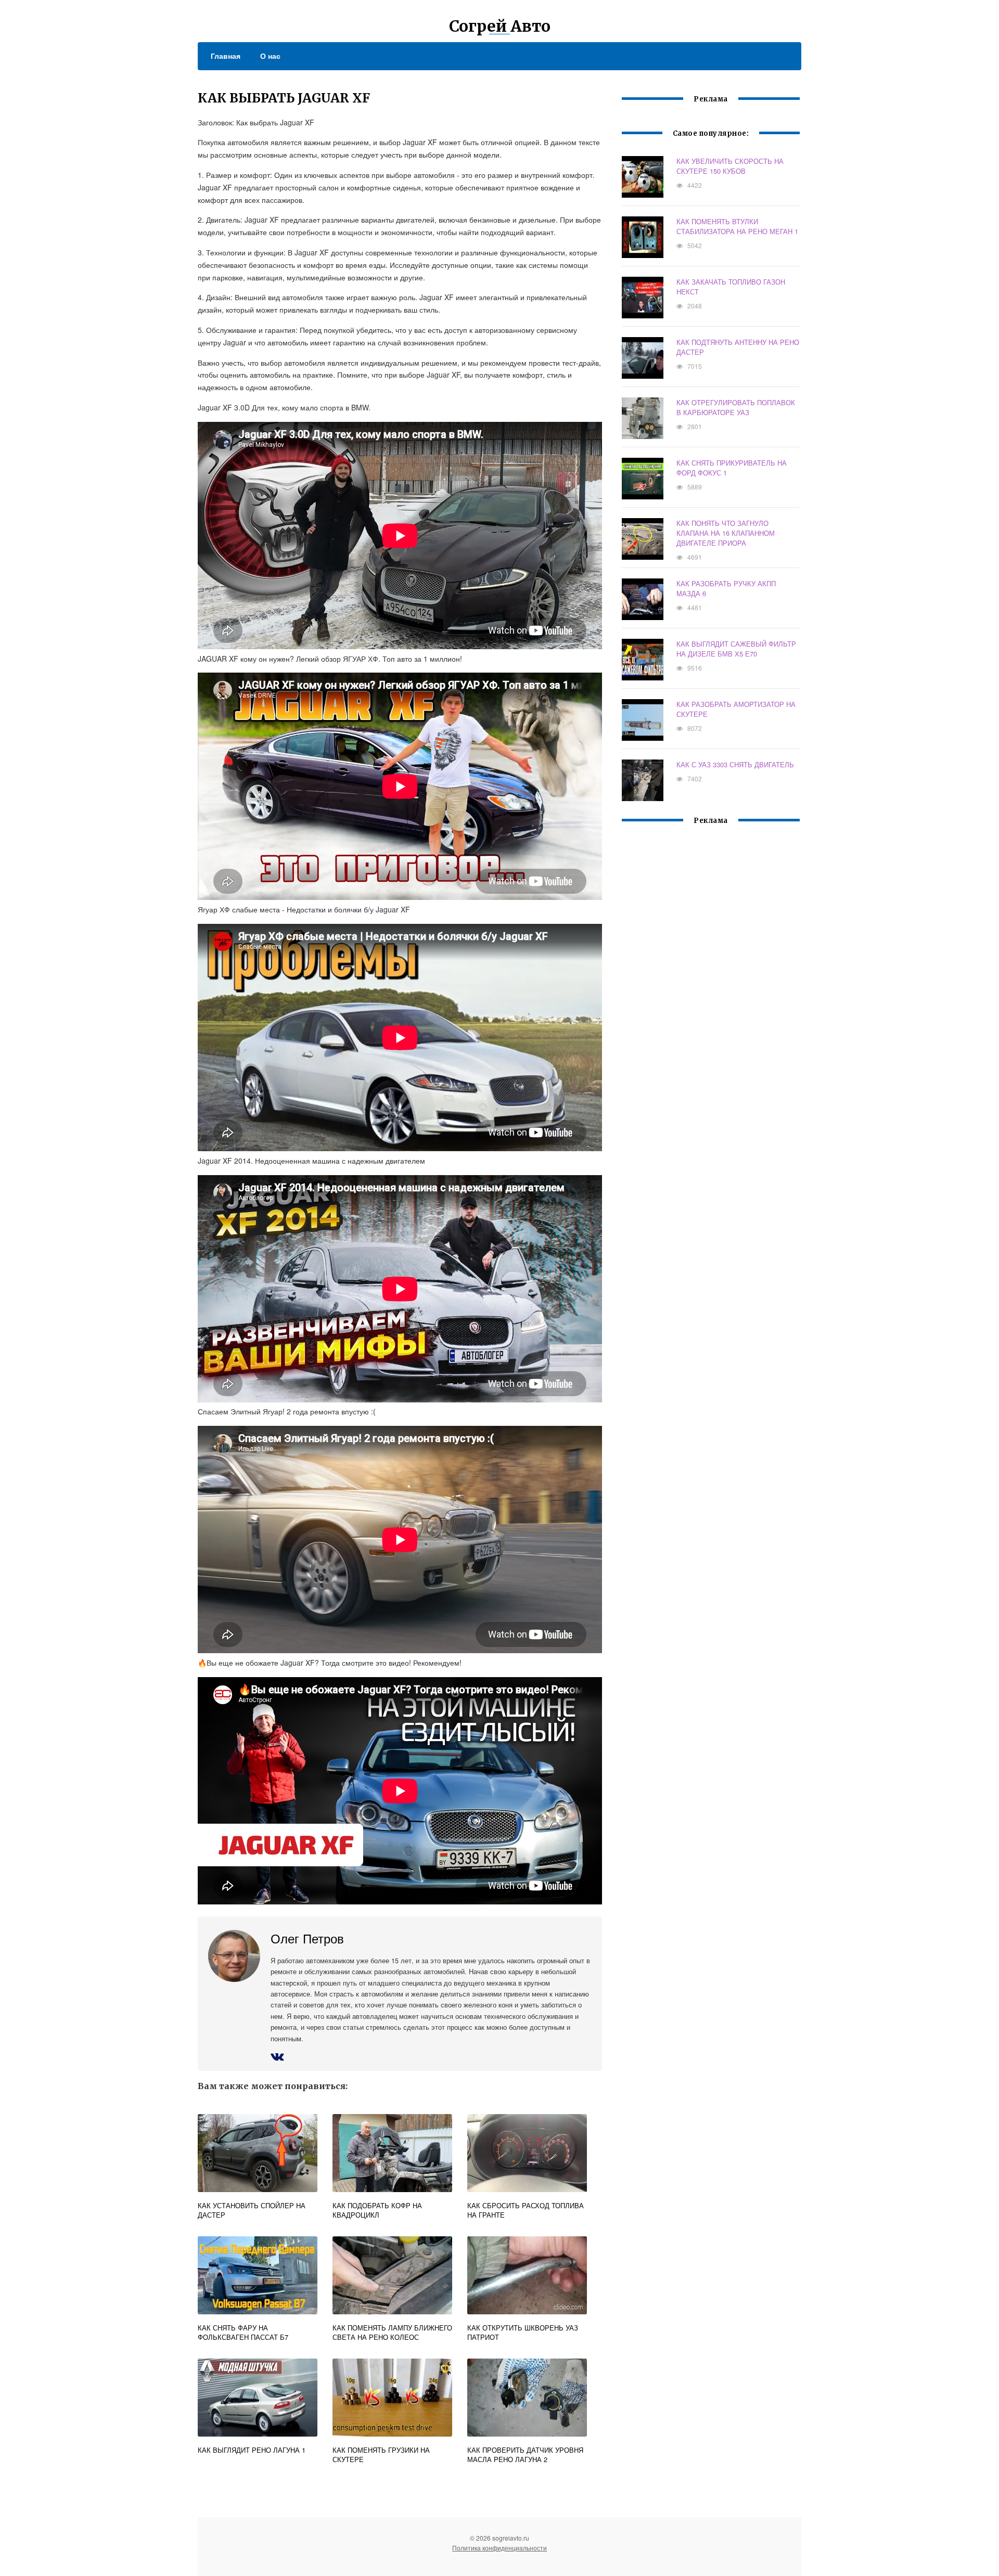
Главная (226, 56)
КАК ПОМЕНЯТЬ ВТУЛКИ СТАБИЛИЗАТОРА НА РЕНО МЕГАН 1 (737, 226)
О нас (270, 56)
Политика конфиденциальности (499, 2548)
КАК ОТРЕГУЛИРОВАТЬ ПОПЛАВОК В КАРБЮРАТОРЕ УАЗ (736, 407)
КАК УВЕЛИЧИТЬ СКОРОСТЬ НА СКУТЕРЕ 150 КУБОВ (730, 166)
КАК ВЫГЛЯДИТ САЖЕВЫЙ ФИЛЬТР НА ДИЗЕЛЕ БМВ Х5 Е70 (736, 649)
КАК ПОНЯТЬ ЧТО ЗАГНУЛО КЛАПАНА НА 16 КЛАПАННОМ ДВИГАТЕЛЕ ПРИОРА (726, 533)
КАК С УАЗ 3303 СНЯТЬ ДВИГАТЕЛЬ (735, 764)
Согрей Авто (500, 26)
